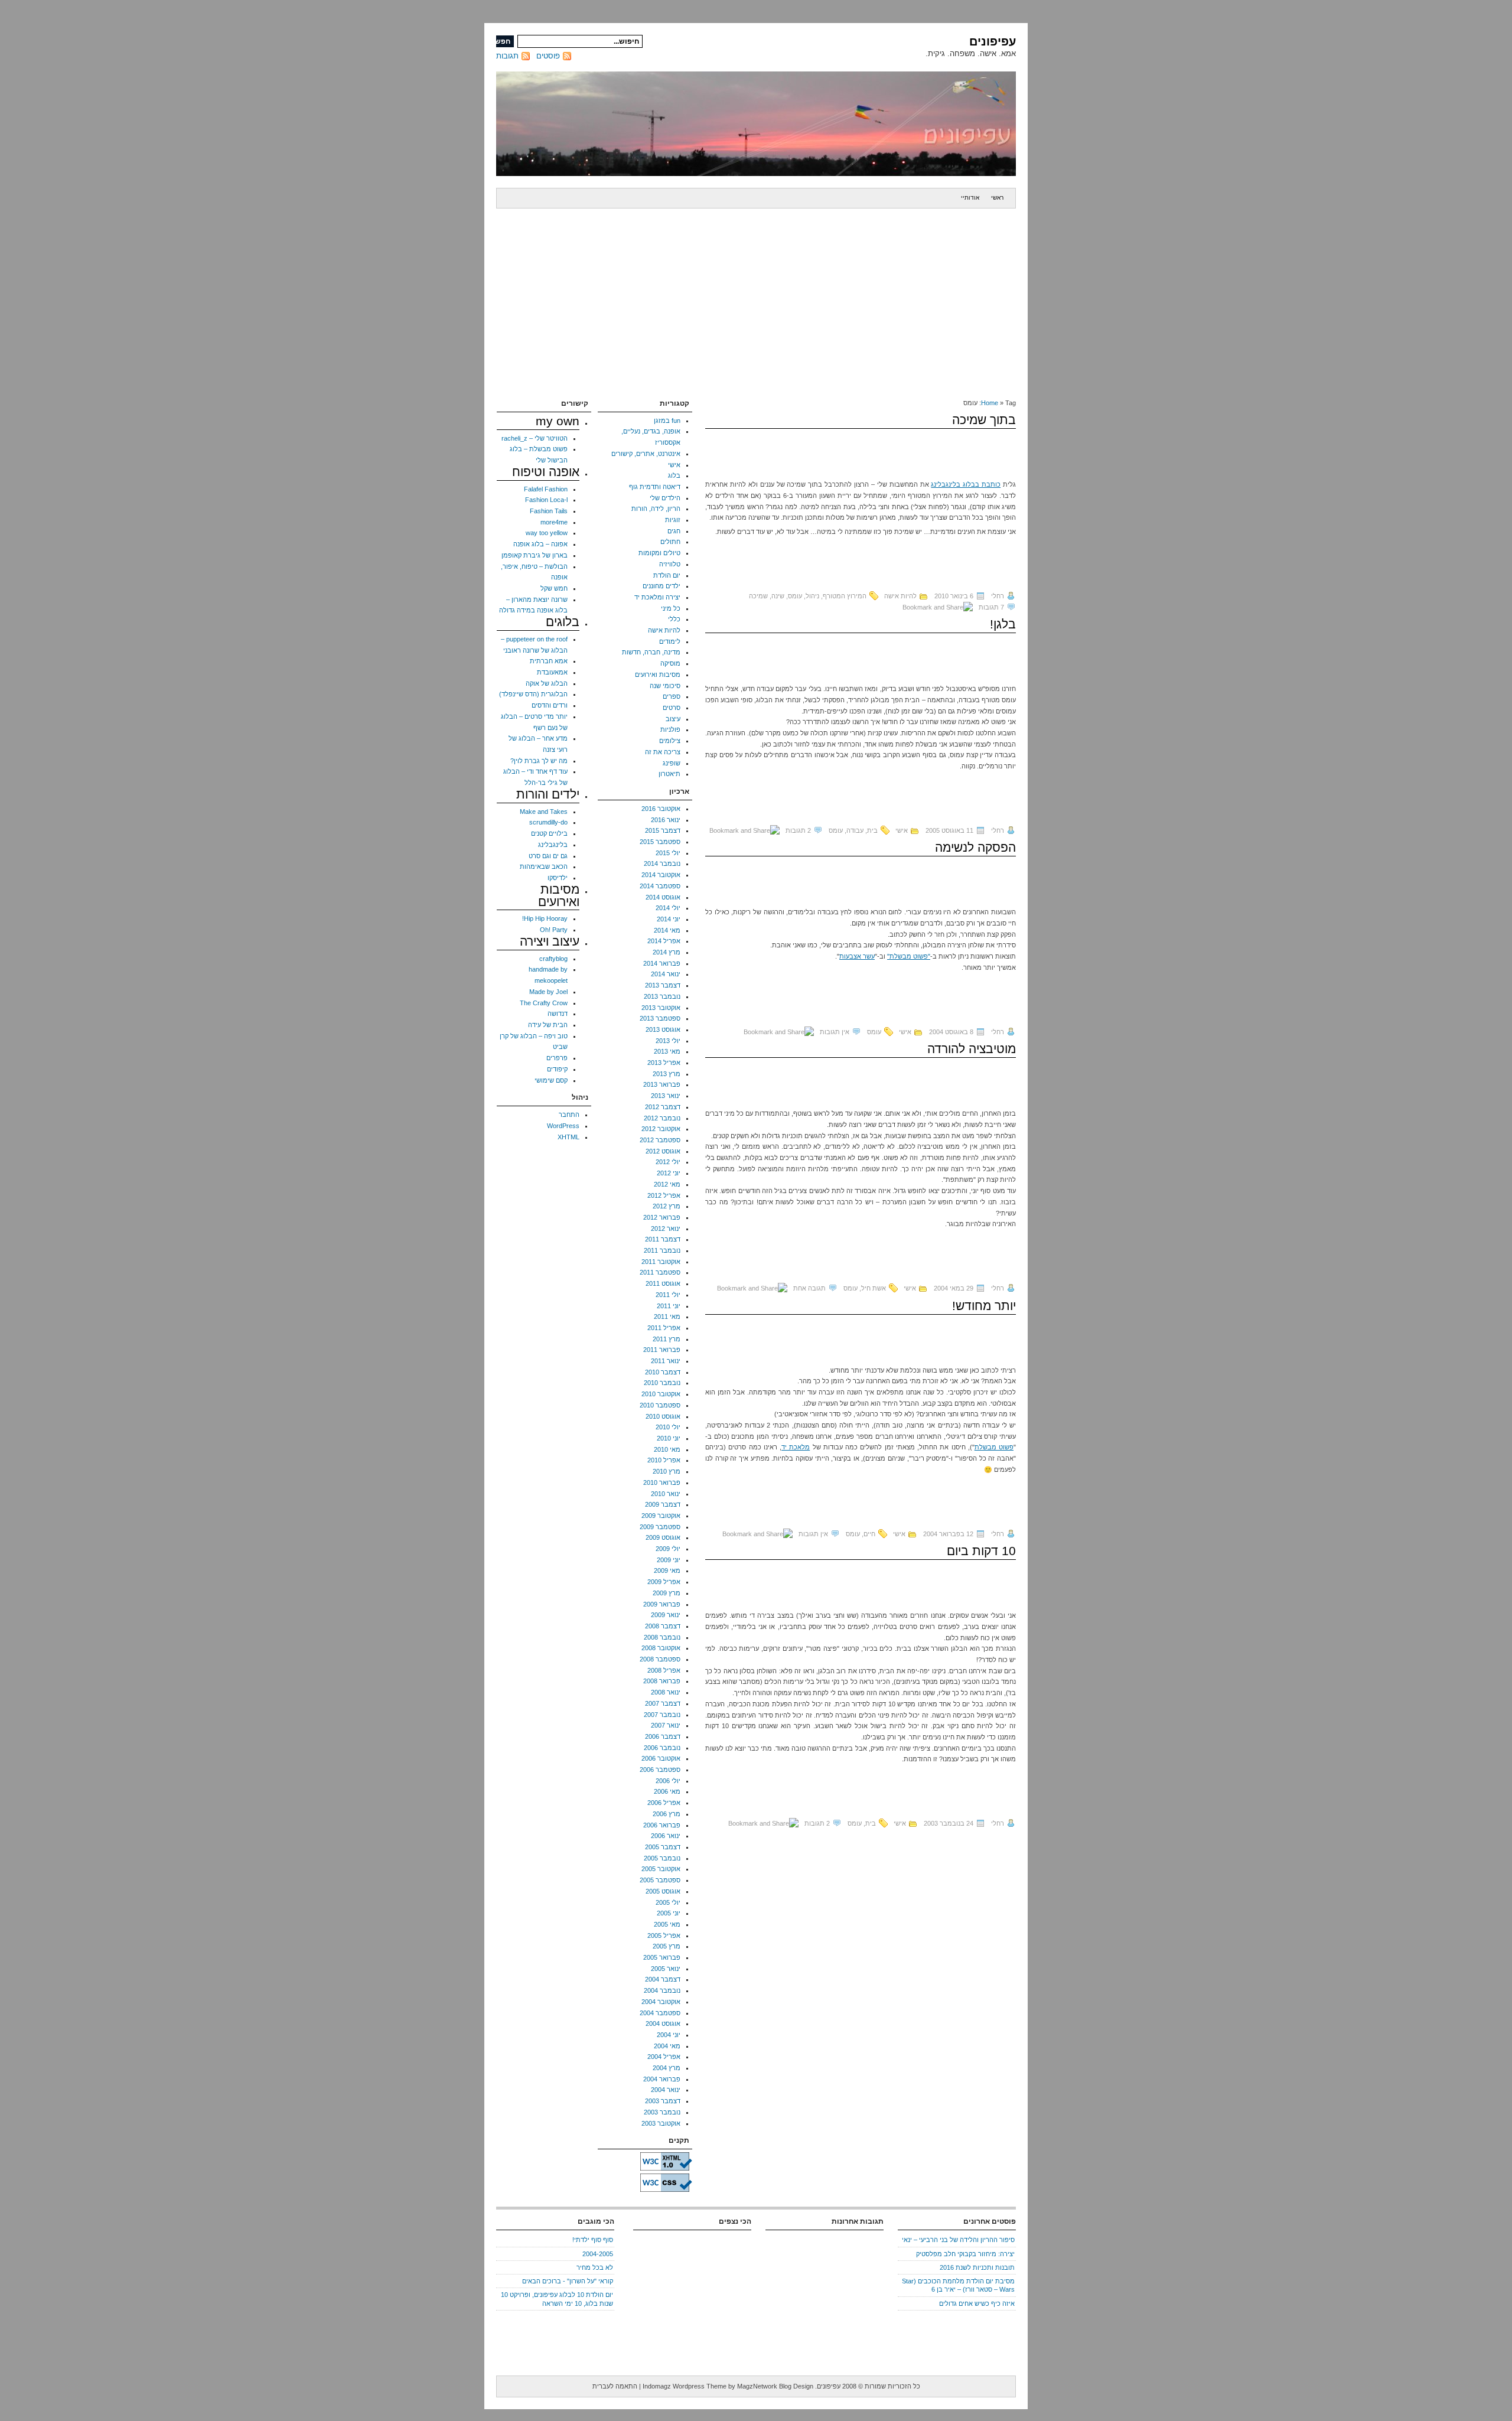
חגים (674, 531)
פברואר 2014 (662, 963)
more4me (554, 522)
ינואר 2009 (666, 1615)
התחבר (569, 1115)
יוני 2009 (669, 1560)
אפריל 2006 (664, 1803)
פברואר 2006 (662, 1825)
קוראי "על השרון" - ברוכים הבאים (568, 2281)
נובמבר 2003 (662, 2112)
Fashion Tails (549, 511)
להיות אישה (900, 596)
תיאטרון (669, 774)
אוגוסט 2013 (663, 1029)
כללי (674, 619)
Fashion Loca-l (546, 500)
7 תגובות (991, 607)
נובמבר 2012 (662, 1118)
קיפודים (557, 1069)
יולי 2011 (668, 1295)
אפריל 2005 (664, 1936)
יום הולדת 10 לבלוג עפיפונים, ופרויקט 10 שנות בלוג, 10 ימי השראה (557, 2299)
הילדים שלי (665, 498)
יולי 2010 (668, 1427)
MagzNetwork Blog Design (775, 2386)
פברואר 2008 (662, 1681)
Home (990, 403)
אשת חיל (874, 1288)
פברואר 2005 (662, 1957)
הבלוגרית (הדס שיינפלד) (533, 694)
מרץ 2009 (667, 1593)
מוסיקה (670, 663)
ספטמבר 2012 (660, 1140)
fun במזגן (667, 421)
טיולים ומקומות (659, 553)
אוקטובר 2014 (661, 875)
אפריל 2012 (664, 1195)
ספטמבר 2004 (660, 2013)
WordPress (563, 1126)
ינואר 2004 (666, 2090)
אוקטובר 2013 (661, 1008)
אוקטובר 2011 (661, 1262)
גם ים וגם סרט (548, 856)
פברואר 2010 (662, 1482)
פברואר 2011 (662, 1350)
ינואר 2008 (666, 1692)
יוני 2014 (669, 919)
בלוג (674, 475)
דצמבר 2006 (663, 1736)
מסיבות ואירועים (658, 675)
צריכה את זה (663, 752)
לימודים (670, 641)
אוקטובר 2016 (661, 809)
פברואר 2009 (662, 1604)
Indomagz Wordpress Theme (685, 2386)
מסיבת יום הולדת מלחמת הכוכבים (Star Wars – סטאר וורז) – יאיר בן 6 (958, 2285)
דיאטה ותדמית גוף (655, 487)
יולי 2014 (668, 908)
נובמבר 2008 (662, 1637)
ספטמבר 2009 (660, 1527)
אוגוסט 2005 (663, 1891)
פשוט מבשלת (994, 1447)
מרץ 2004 (667, 2068)
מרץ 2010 (667, 1471)
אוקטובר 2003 (661, 2123)
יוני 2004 (669, 2035)
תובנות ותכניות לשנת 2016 (977, 2267)
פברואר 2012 (662, 1217)
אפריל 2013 (664, 1063)
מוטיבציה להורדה (972, 1049)
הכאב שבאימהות (544, 866)
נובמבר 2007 (662, 1715)
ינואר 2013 (666, 1096)
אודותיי (970, 198)
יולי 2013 (668, 1041)
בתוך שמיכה (984, 420)
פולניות (670, 729)
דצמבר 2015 (663, 830)
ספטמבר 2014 (660, 886)
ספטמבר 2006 (660, 1770)
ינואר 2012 (666, 1229)
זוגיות (673, 520)
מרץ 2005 (667, 1946)
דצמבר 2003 (663, 2101)
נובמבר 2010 (662, 1383)
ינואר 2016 (666, 820)
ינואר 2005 (666, 1969)
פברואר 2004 (662, 2079)
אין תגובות (835, 1032)
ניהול (812, 596)
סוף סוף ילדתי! (593, 2240)
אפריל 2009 (664, 1582)
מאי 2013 (667, 1051)
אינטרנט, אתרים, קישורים (646, 454)
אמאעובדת (552, 672)
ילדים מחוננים (661, 586)
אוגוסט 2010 (663, 1416)
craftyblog (553, 959)
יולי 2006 (668, 1781)
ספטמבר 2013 (660, 1018)
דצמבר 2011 (663, 1239)
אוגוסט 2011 (663, 1283)
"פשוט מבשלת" (909, 956)
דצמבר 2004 (663, 1979)
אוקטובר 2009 (661, 1516)
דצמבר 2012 (663, 1107)
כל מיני (671, 608)
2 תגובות (798, 830)
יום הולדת (667, 575)
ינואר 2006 (666, 1836)
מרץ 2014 (667, 952)
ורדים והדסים (550, 705)
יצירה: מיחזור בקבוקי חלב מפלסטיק (965, 2254)
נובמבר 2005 (662, 1858)
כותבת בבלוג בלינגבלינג (966, 484)
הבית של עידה (548, 1025)
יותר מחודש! (984, 1306)
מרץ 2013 (667, 1074)
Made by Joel (548, 992)
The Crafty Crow (544, 1003)
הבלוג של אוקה (547, 683)
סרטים (672, 708)
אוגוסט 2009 (663, 1537)
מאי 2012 (667, 1184)
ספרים (672, 696)
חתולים (670, 542)
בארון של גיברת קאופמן (535, 555)
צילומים (670, 741)
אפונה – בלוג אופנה (540, 544)
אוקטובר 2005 (661, 1869)
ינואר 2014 (666, 974)
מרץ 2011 (667, 1339)
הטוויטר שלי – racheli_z (535, 438)
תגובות (507, 56)
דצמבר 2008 (663, 1626)
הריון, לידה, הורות (656, 509)
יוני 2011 (669, 1306)
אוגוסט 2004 (663, 2024)
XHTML (568, 1137)
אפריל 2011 (664, 1328)
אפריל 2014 (664, 941)
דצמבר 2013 (663, 985)
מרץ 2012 (667, 1206)
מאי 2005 (667, 1924)
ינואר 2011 (666, 1361)
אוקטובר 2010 (661, 1394)
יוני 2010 (669, 1438)
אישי (902, 830)
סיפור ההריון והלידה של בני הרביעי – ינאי (958, 2240)
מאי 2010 (667, 1449)
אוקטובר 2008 (661, 1648)
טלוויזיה (670, 564)
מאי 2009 (667, 1570)
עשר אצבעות (857, 956)
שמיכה (758, 596)
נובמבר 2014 (662, 864)
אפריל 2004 (664, 2057)
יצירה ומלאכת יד (657, 597)
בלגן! (1003, 624)
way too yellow (547, 533)
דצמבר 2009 (663, 1504)
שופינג (672, 763)
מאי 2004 (667, 2046)
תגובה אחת (809, 1288)
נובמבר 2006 (662, 1748)
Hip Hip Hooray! (545, 918)
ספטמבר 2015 (660, 842)
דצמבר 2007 (663, 1703)
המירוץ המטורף (845, 596)
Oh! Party (554, 930)
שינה (778, 596)
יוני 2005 (669, 1913)
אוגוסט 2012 (663, 1151)
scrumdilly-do (548, 822)
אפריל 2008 (664, 1670)
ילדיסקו (558, 878)
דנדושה (558, 1014)
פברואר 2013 (662, 1084)
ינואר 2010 (666, 1494)
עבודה (855, 830)
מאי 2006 (667, 1791)
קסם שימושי (551, 1080)
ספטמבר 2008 (660, 1659)
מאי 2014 (667, 930)
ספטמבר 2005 (660, 1880)
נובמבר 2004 (662, 1990)
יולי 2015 (668, 853)
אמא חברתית (549, 661)
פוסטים (548, 56)
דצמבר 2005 (663, 1847)
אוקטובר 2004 (661, 2002)
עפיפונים (993, 41)
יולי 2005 (668, 1902)
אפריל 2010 (664, 1460)
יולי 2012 (668, 1162)
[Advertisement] (756, 297)
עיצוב (673, 719)
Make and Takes (544, 812)
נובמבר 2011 (662, 1250)
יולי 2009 (668, 1549)
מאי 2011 (667, 1317)
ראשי (997, 198)
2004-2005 (598, 2254)
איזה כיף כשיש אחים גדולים (977, 2303)
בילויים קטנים (549, 833)
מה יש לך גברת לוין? (539, 761)
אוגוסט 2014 (663, 897)
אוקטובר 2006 (661, 1758)
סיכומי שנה (665, 686)
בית (872, 830)
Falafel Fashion (546, 489)
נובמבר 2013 (662, 996)
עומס (795, 596)
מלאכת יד (796, 1447)
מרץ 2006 (667, 1814)
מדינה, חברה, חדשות (651, 652)
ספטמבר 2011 (660, 1272)
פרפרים (557, 1058)
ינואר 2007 (666, 1725)
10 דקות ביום (981, 1551)
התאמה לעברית (615, 2386)
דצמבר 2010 (663, 1372)
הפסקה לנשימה (975, 847)
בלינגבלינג (553, 845)
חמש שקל (554, 588)
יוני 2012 (669, 1173)
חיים (869, 1534)
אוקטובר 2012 (661, 1129)
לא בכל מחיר (595, 2267)
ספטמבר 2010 (660, 1405)
